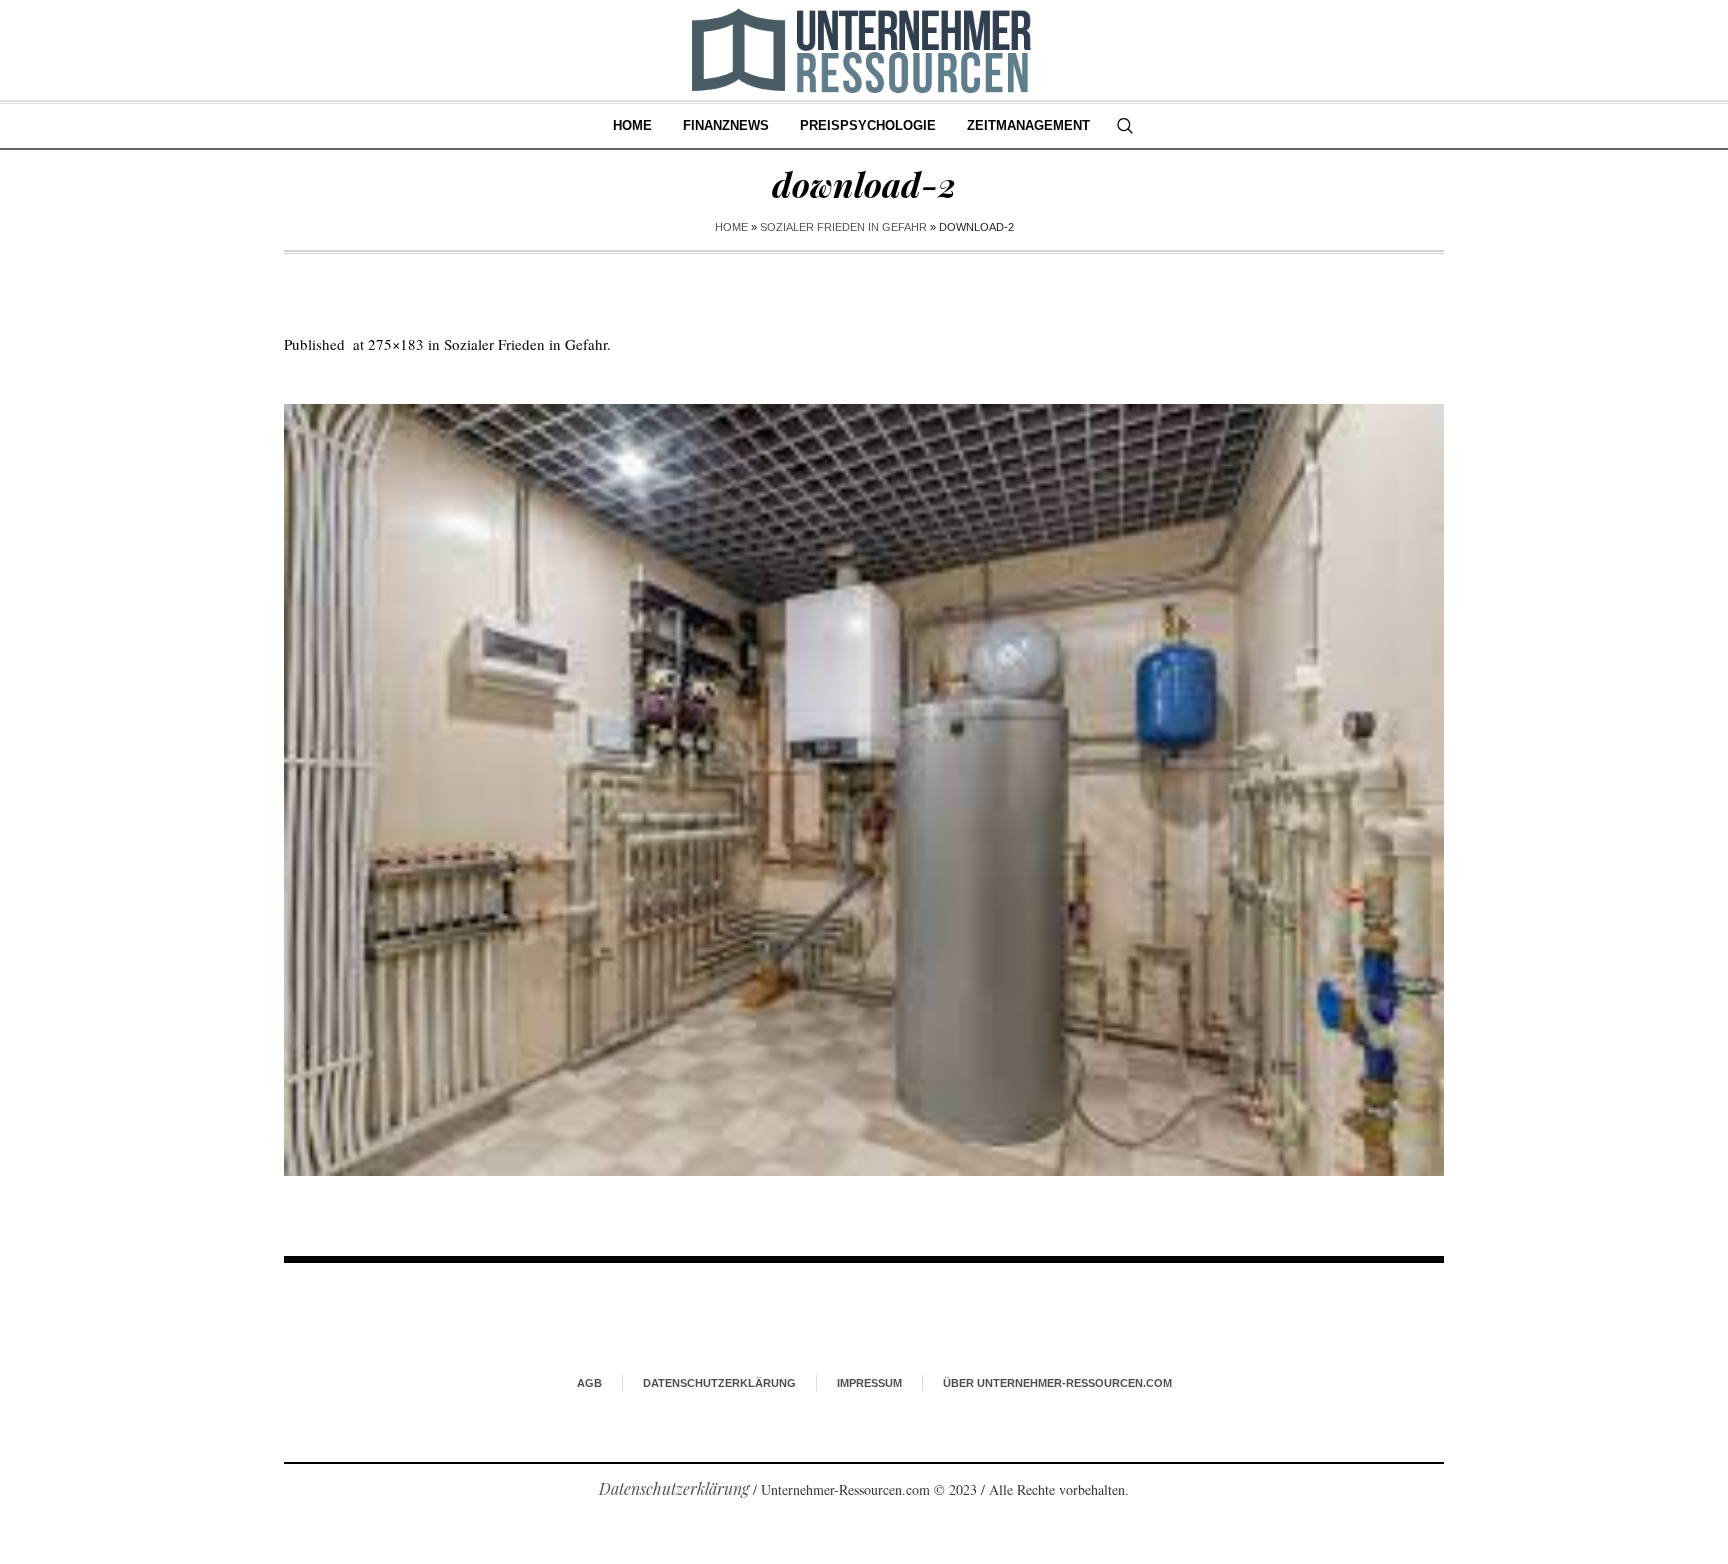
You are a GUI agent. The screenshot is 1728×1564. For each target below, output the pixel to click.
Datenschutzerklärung (719, 1383)
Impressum (869, 1383)
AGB (589, 1383)
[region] (260, 1399)
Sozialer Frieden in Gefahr (843, 227)
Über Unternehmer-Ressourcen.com (1057, 1383)
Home (731, 227)
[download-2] (864, 790)
